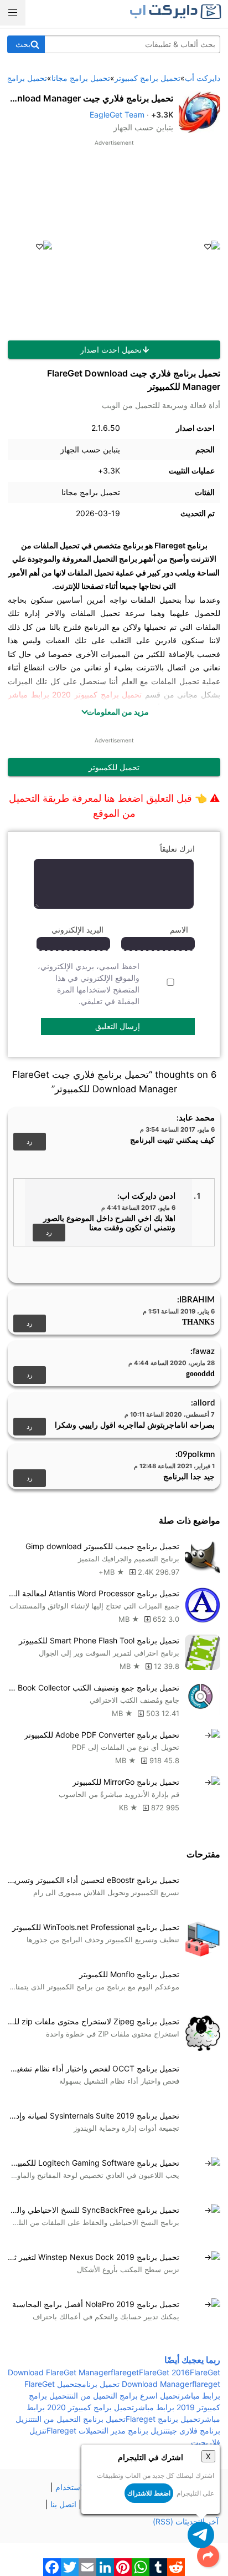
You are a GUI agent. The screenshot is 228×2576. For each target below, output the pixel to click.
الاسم (179, 930)
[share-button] (208, 2556)
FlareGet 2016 (164, 2372)
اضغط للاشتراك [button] (149, 2493)
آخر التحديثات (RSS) (186, 2521)
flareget (125, 2372)
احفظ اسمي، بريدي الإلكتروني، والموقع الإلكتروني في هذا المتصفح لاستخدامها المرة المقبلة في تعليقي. (89, 984)
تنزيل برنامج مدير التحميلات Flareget (107, 2430)
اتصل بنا (63, 2504)
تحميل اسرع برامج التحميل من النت (125, 2396)
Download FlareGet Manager (59, 2372)
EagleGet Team (117, 114)
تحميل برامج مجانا (91, 492)
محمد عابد (197, 1118)
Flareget (170, 545)
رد (30, 1141)
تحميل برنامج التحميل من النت (79, 2419)
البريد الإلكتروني (77, 930)
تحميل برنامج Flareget (163, 2419)
